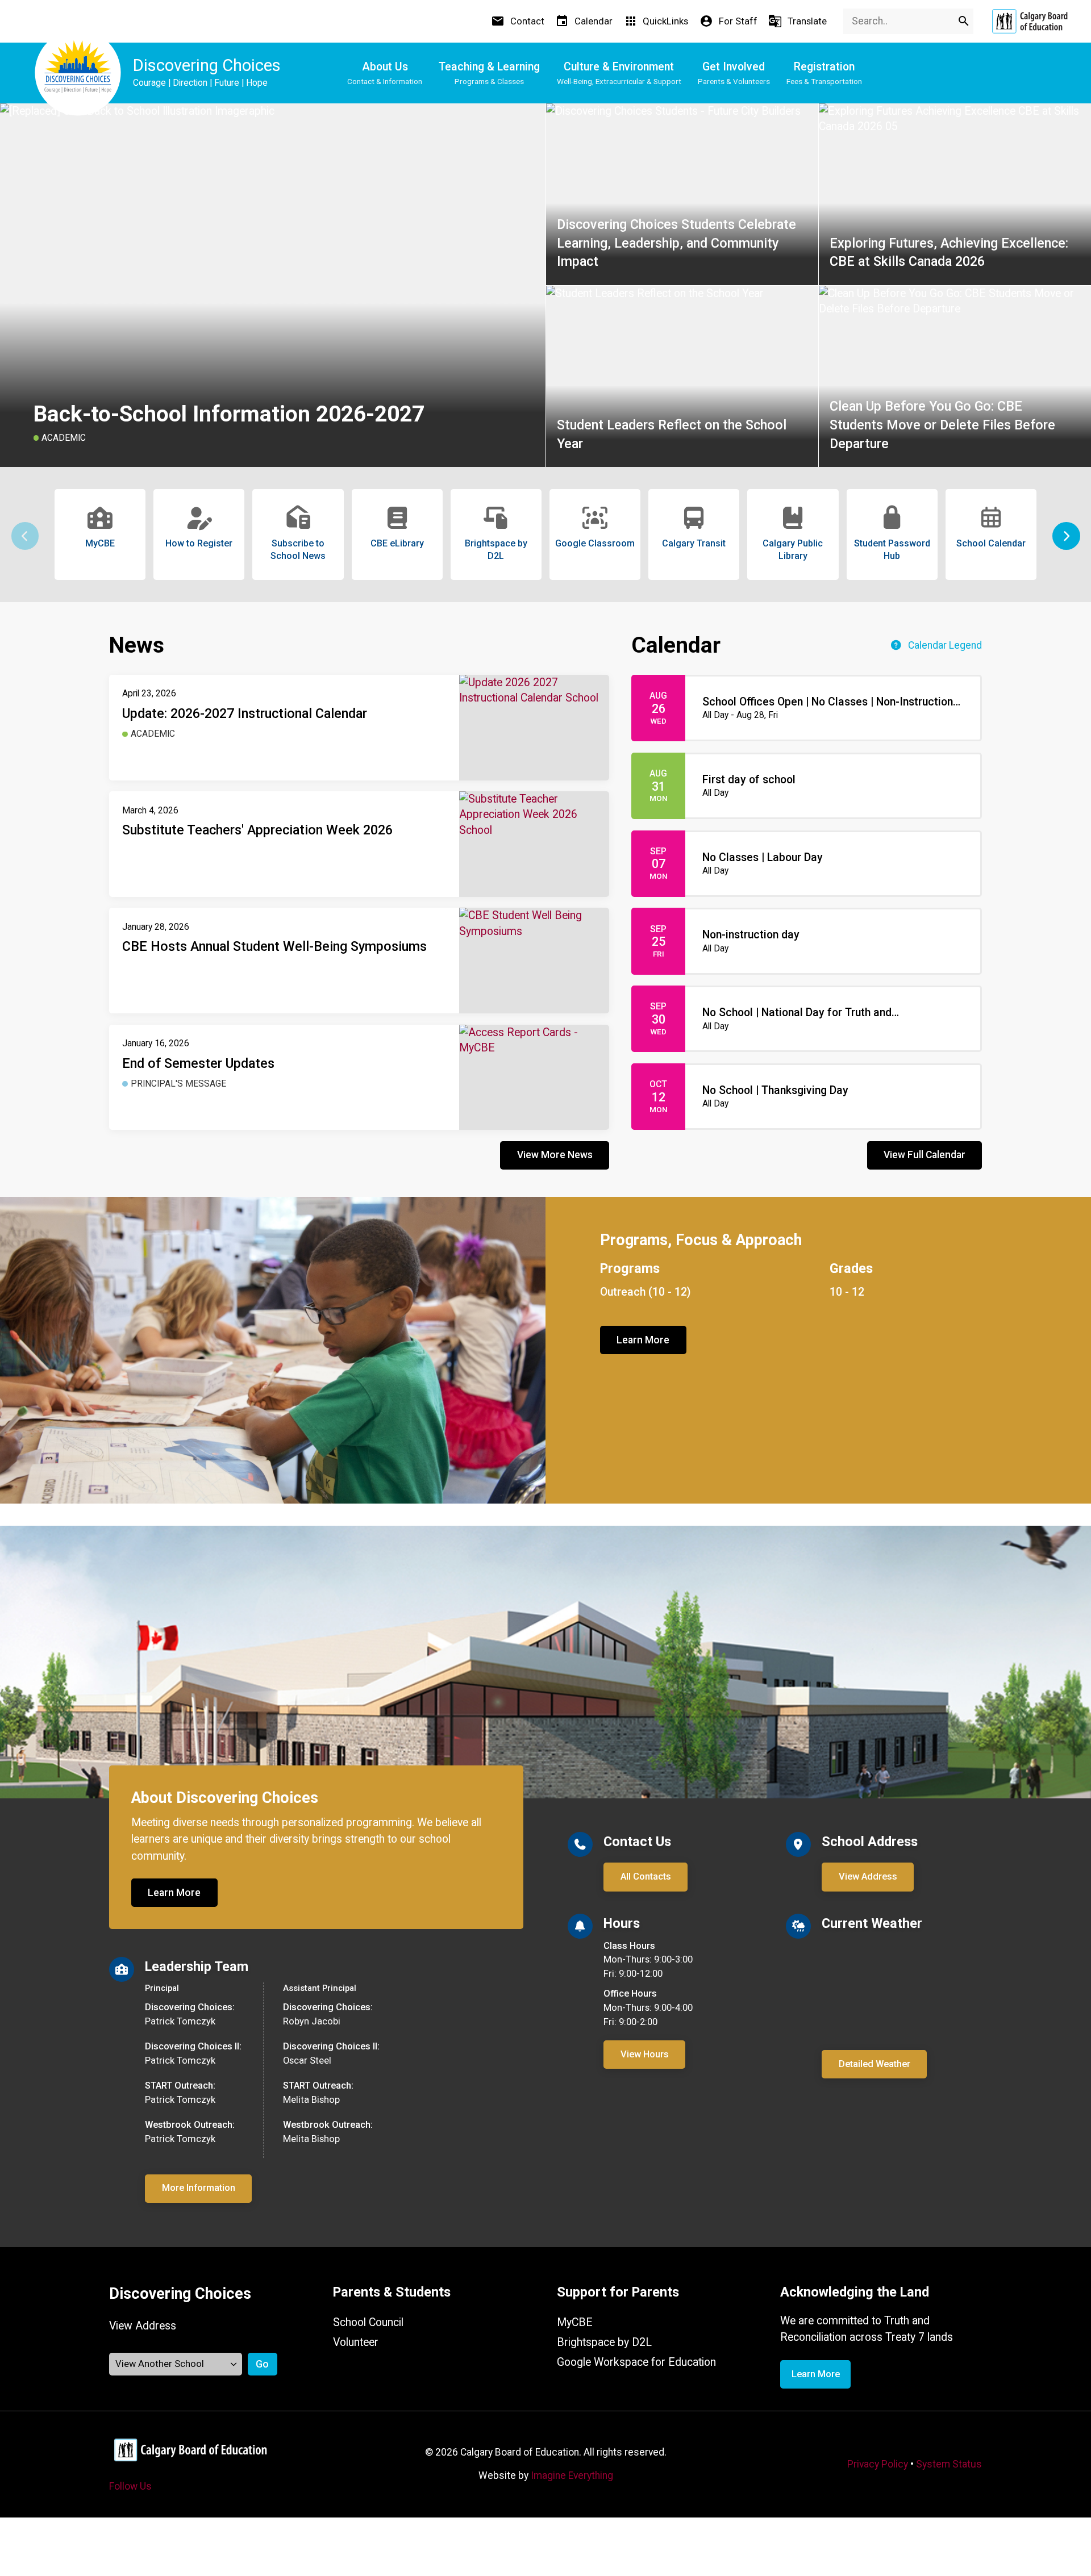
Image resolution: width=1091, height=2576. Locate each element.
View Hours (645, 2054)
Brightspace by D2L (604, 2342)
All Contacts (646, 1876)
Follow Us (130, 2486)
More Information (199, 2188)
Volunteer (356, 2342)
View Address (868, 1876)
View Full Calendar (925, 1155)
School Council (368, 2322)
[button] (1066, 536)
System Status (949, 2464)
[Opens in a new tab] (1030, 21)
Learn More (643, 1340)
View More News (555, 1155)
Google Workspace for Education (636, 2362)
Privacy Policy (878, 2464)
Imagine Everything (572, 2475)
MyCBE (575, 2322)
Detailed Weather (875, 2064)
